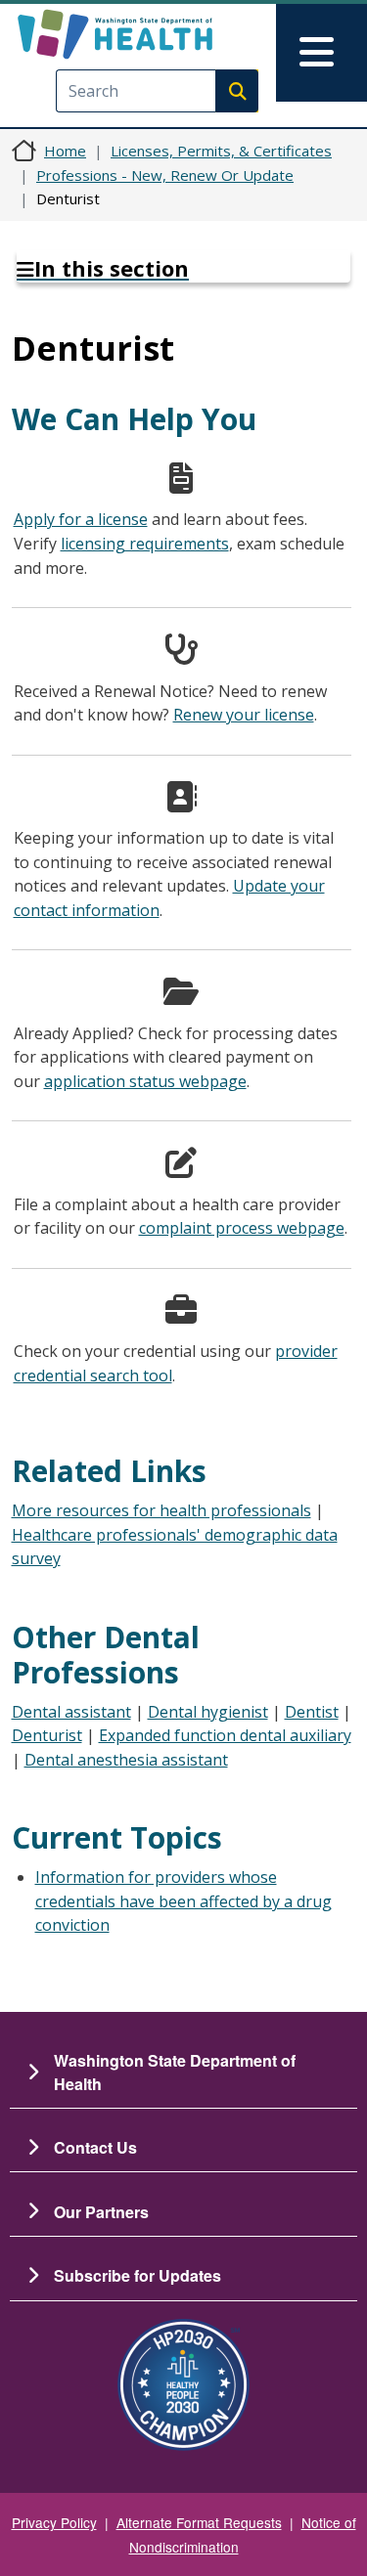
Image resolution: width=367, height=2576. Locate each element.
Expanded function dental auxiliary (225, 1735)
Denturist (47, 1735)
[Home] (149, 34)
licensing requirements (145, 544)
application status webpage (145, 1081)
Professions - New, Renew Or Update (165, 175)
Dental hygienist (208, 1712)
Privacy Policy (54, 2522)
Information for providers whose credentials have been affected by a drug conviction (183, 1901)
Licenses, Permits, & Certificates (221, 151)
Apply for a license (81, 519)
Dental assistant (71, 1712)
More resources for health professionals (161, 1510)
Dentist (312, 1712)
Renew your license (244, 715)
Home (65, 151)
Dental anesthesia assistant (126, 1760)
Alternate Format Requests (199, 2522)
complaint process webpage (242, 1228)
